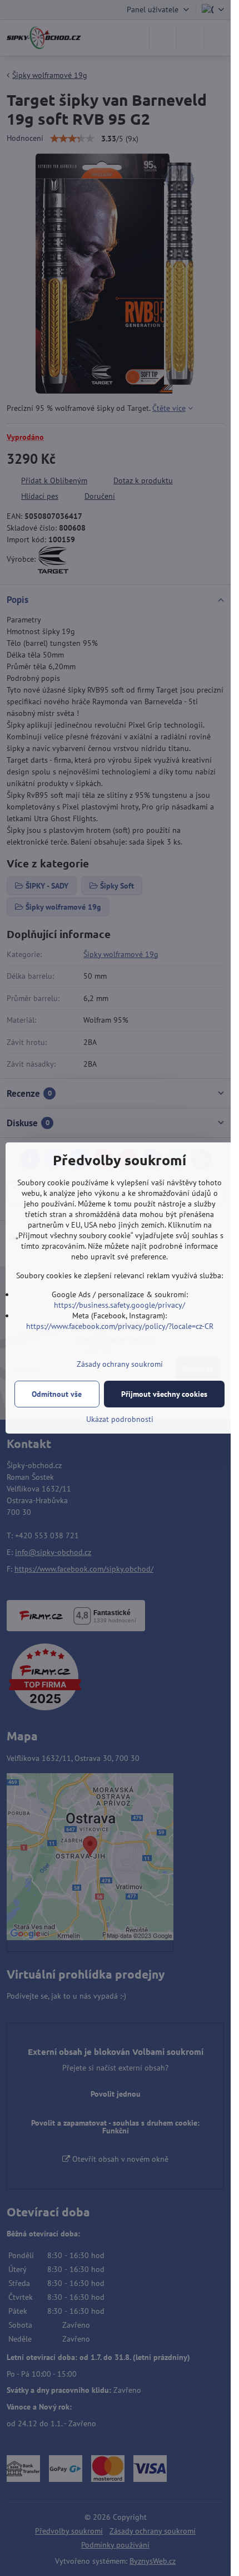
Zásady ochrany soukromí (120, 1364)
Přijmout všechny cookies (164, 1394)
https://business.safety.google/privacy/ (120, 1305)
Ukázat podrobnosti (120, 1419)
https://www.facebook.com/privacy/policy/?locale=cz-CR (120, 1326)
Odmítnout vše (57, 1394)
